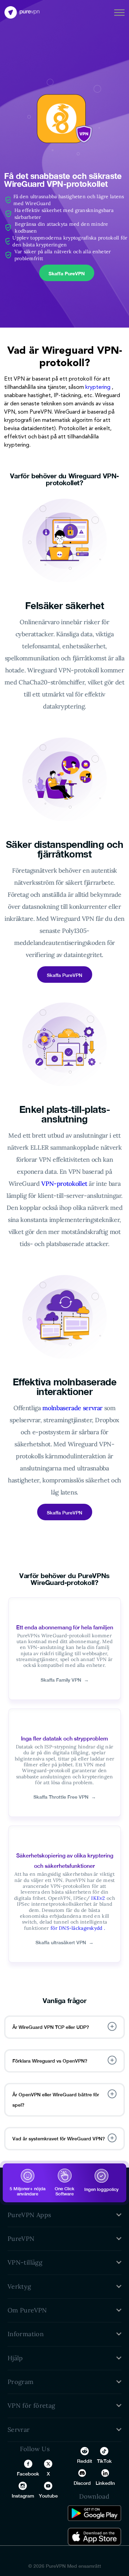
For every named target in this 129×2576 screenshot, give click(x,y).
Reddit (85, 2461)
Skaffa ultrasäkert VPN (64, 1942)
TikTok (104, 2461)
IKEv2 (98, 1898)
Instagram (23, 2496)
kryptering (98, 387)
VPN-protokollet (64, 1184)
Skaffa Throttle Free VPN (65, 1797)
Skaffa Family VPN (65, 1680)
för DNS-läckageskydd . (78, 1928)
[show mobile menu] (119, 12)
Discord (82, 2483)
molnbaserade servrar (72, 1408)
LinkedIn (105, 2483)
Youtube (48, 2496)
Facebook (28, 2474)
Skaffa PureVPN (67, 273)
